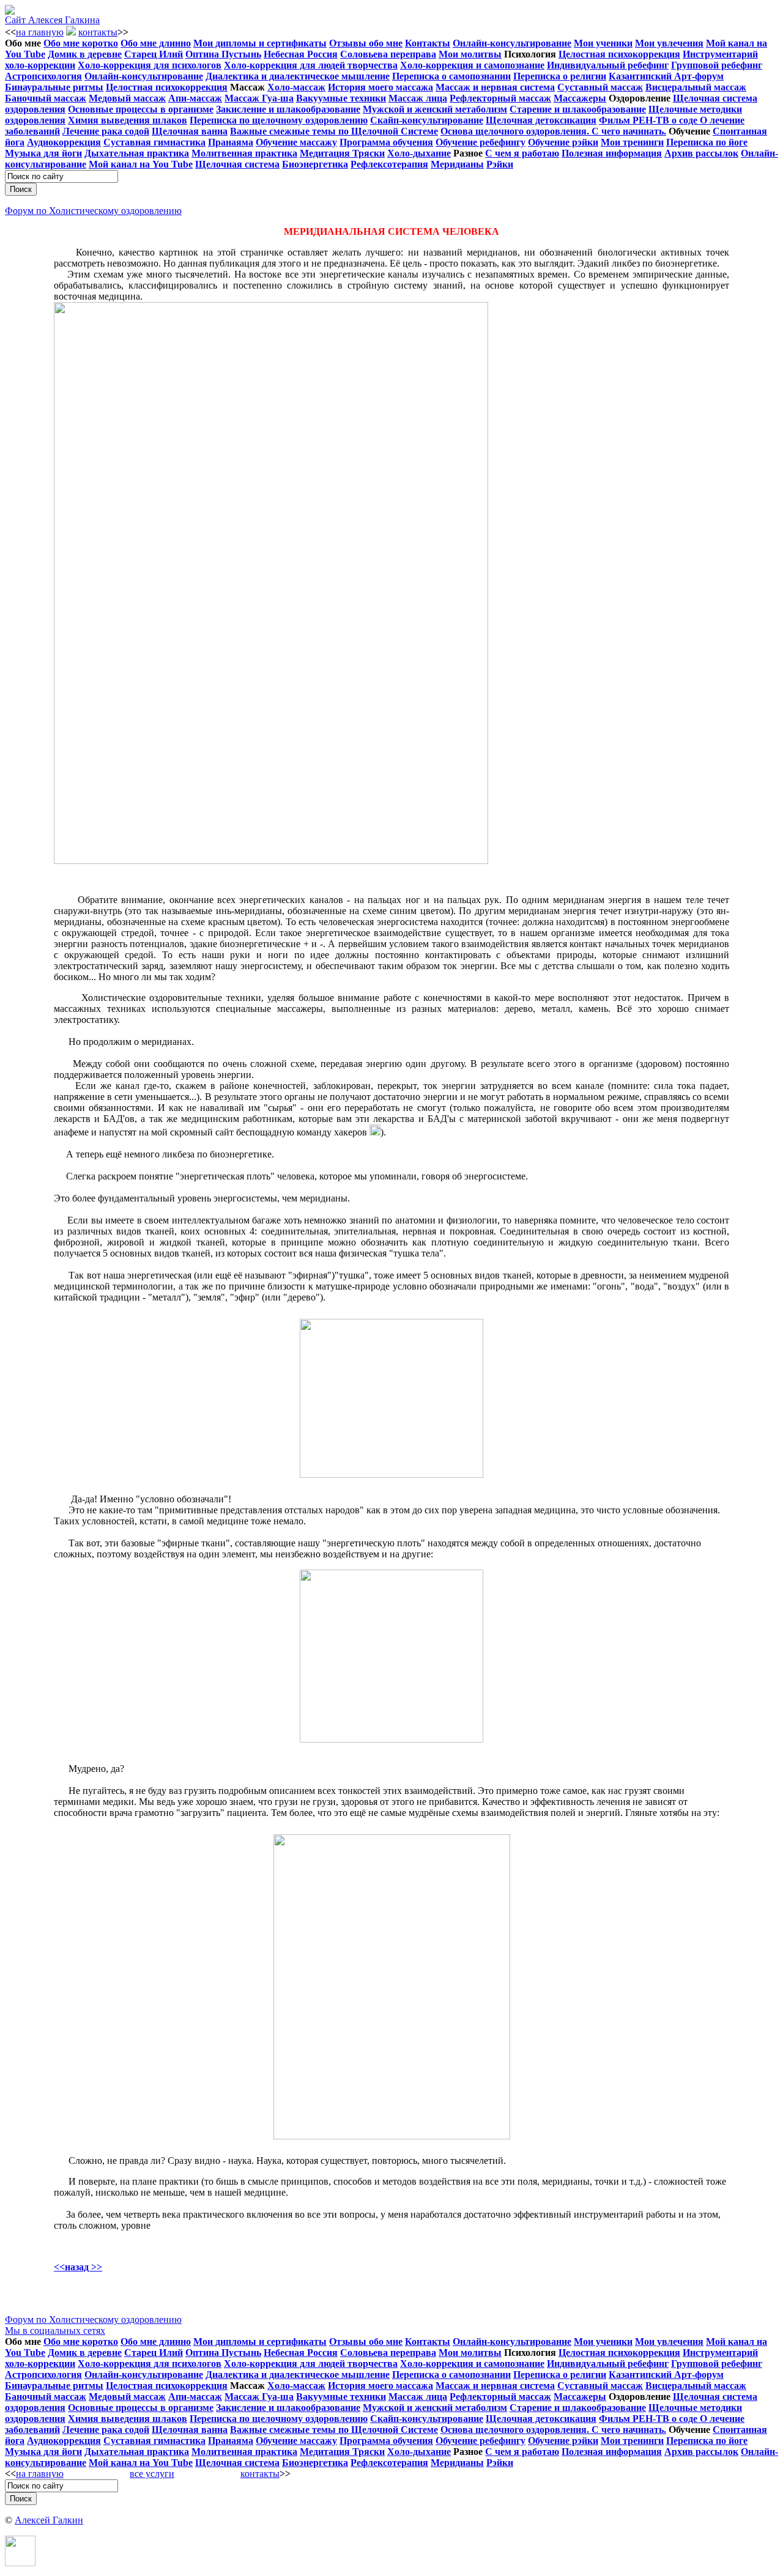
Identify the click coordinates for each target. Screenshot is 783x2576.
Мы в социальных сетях (55, 2331)
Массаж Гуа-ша (259, 98)
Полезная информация (612, 153)
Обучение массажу (296, 142)
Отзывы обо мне (366, 43)
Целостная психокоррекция (619, 54)
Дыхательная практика (137, 153)
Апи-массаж (195, 98)
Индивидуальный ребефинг (608, 65)
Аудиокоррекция (64, 142)
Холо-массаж (296, 87)
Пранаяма (231, 142)
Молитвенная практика (244, 153)
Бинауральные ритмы (54, 87)
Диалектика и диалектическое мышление (298, 76)
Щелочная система (237, 164)
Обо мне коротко (81, 43)
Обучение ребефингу (481, 142)
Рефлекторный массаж (500, 98)
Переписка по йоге (707, 142)
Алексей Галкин (49, 2520)
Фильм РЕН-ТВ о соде (649, 120)
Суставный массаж (600, 87)
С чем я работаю (522, 153)
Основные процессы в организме (141, 109)
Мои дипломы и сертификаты (260, 43)
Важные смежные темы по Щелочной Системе (334, 131)
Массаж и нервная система (495, 87)
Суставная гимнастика (154, 142)
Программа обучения (386, 142)
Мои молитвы (470, 54)
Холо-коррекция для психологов (150, 65)
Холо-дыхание (419, 153)
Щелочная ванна (190, 131)
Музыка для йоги (43, 153)
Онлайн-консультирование (512, 43)
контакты (98, 32)
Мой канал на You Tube (141, 164)
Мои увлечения (669, 43)
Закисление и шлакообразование (288, 109)
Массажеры (580, 98)
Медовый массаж (127, 98)
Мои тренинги (632, 142)
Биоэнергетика (315, 164)
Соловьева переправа (388, 54)
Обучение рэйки (563, 142)
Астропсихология (43, 76)
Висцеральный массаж (696, 87)
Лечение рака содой (106, 131)
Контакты (428, 43)
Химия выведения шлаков (128, 120)
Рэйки (500, 164)
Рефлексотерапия (389, 164)
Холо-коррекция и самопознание (472, 65)
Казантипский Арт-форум (666, 76)
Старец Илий (154, 54)
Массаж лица (418, 98)
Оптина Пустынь (223, 54)
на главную (40, 32)
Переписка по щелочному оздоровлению (279, 120)
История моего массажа (380, 87)
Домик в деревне (85, 54)
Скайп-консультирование (427, 120)
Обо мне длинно (156, 43)
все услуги (152, 2474)
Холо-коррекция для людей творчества (311, 65)
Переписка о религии (560, 76)
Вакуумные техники (341, 98)
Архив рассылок (701, 153)
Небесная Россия (301, 54)
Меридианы (457, 164)
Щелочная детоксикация (541, 120)
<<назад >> (78, 2267)
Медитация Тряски (342, 153)
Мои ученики (603, 43)
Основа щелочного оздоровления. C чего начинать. (553, 131)
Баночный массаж (46, 98)
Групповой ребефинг (717, 65)
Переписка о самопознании (451, 76)
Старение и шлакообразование (578, 109)
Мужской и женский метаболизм (435, 109)
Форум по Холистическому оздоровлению (93, 211)
